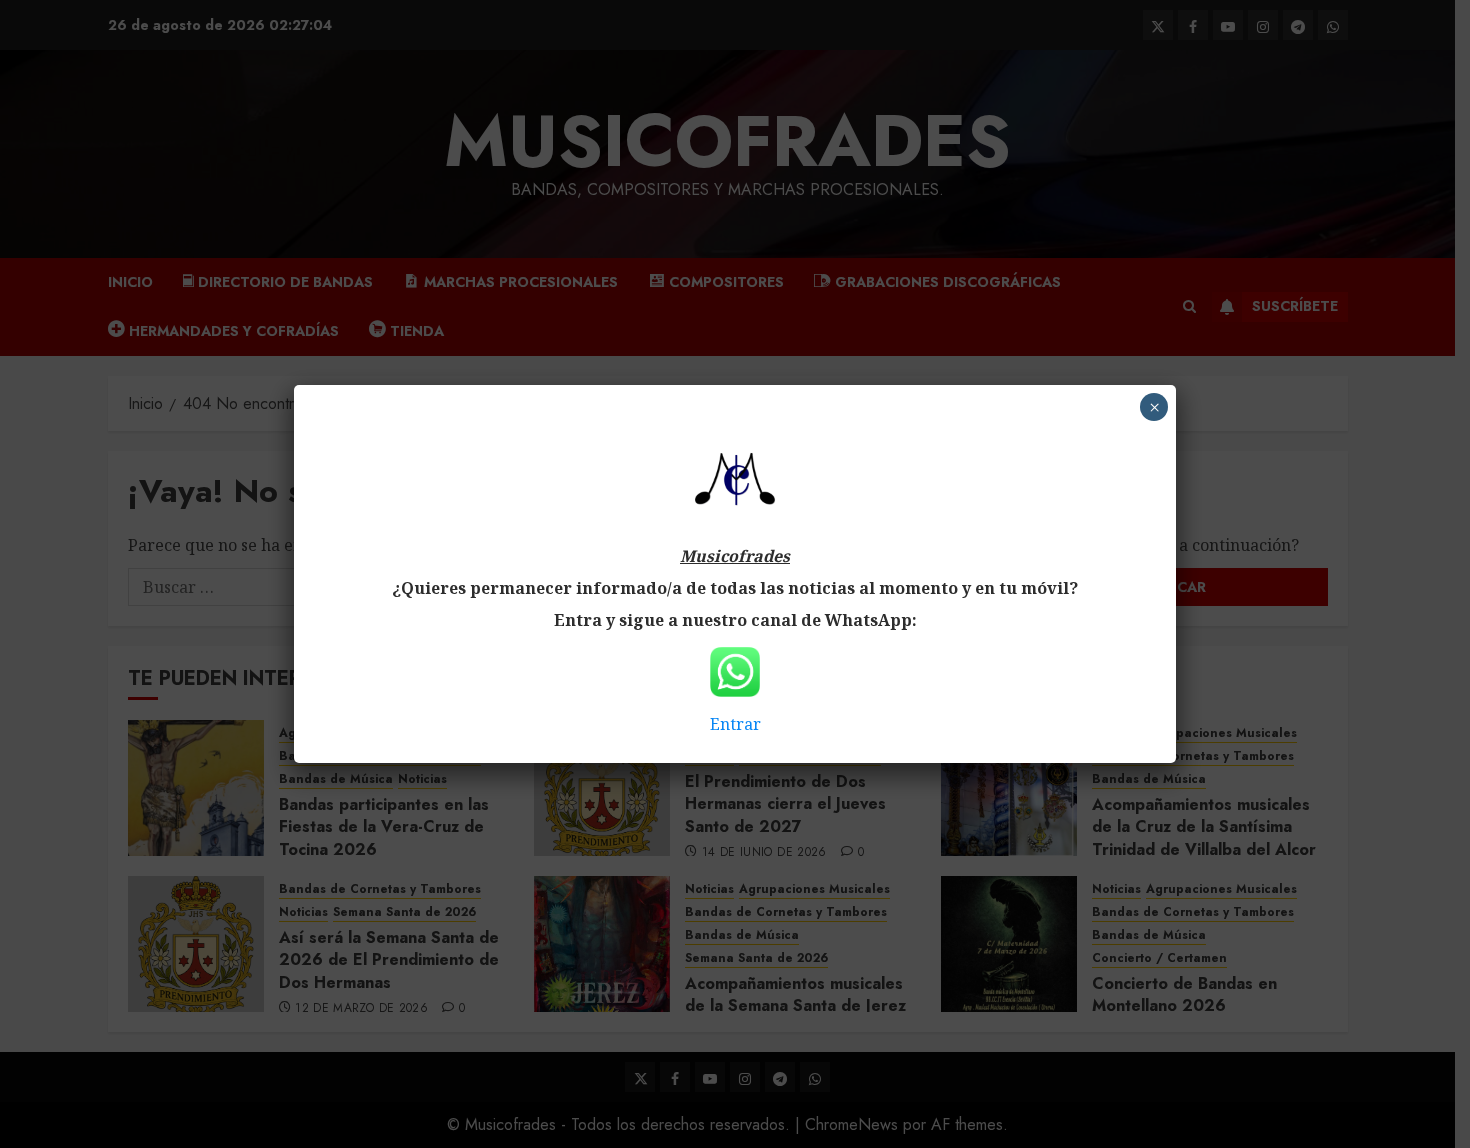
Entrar (735, 724)
